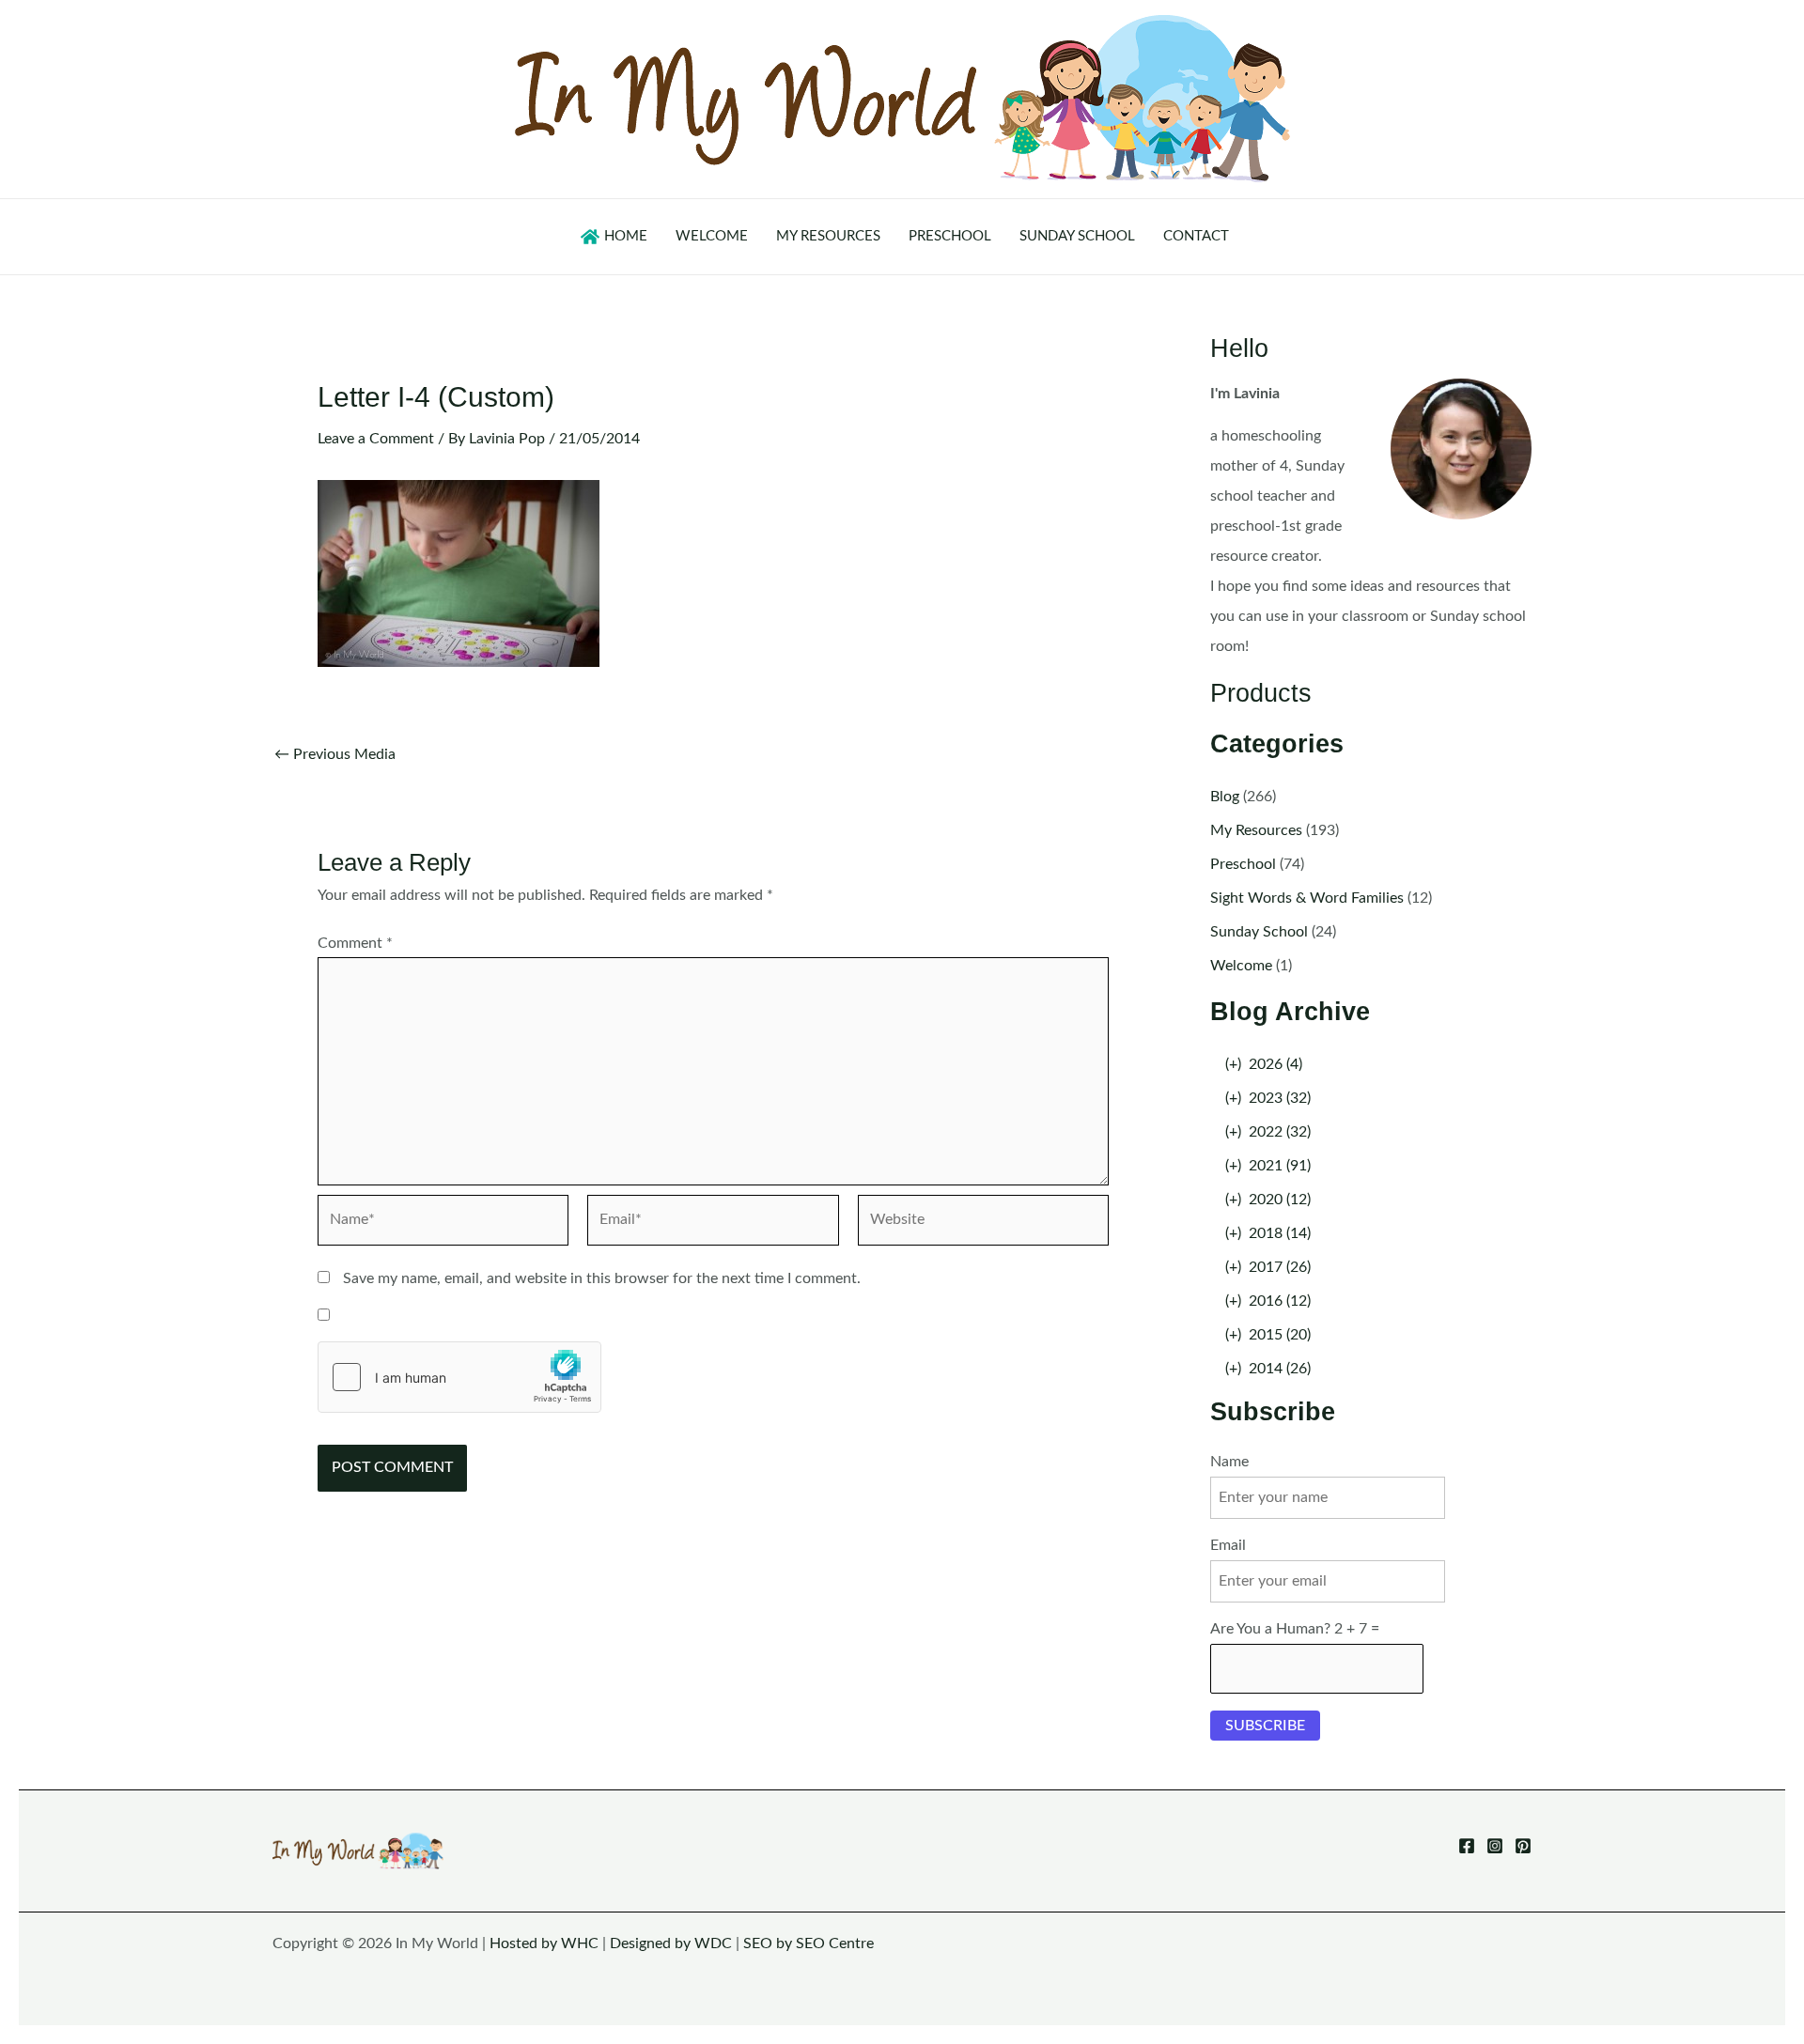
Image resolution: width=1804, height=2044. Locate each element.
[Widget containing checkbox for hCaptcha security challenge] (459, 1377)
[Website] (983, 1224)
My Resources (1256, 830)
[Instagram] (1495, 1846)
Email (1228, 1545)
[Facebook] (1467, 1846)
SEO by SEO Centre (809, 1943)
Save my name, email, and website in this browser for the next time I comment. (602, 1278)
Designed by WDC (671, 1943)
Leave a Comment (376, 439)
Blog (1225, 797)
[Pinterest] (1523, 1846)
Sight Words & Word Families (1307, 898)
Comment (355, 943)
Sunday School (1259, 932)
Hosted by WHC (544, 1943)
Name (1229, 1462)
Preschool (1243, 864)
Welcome (1241, 966)
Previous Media (335, 754)
